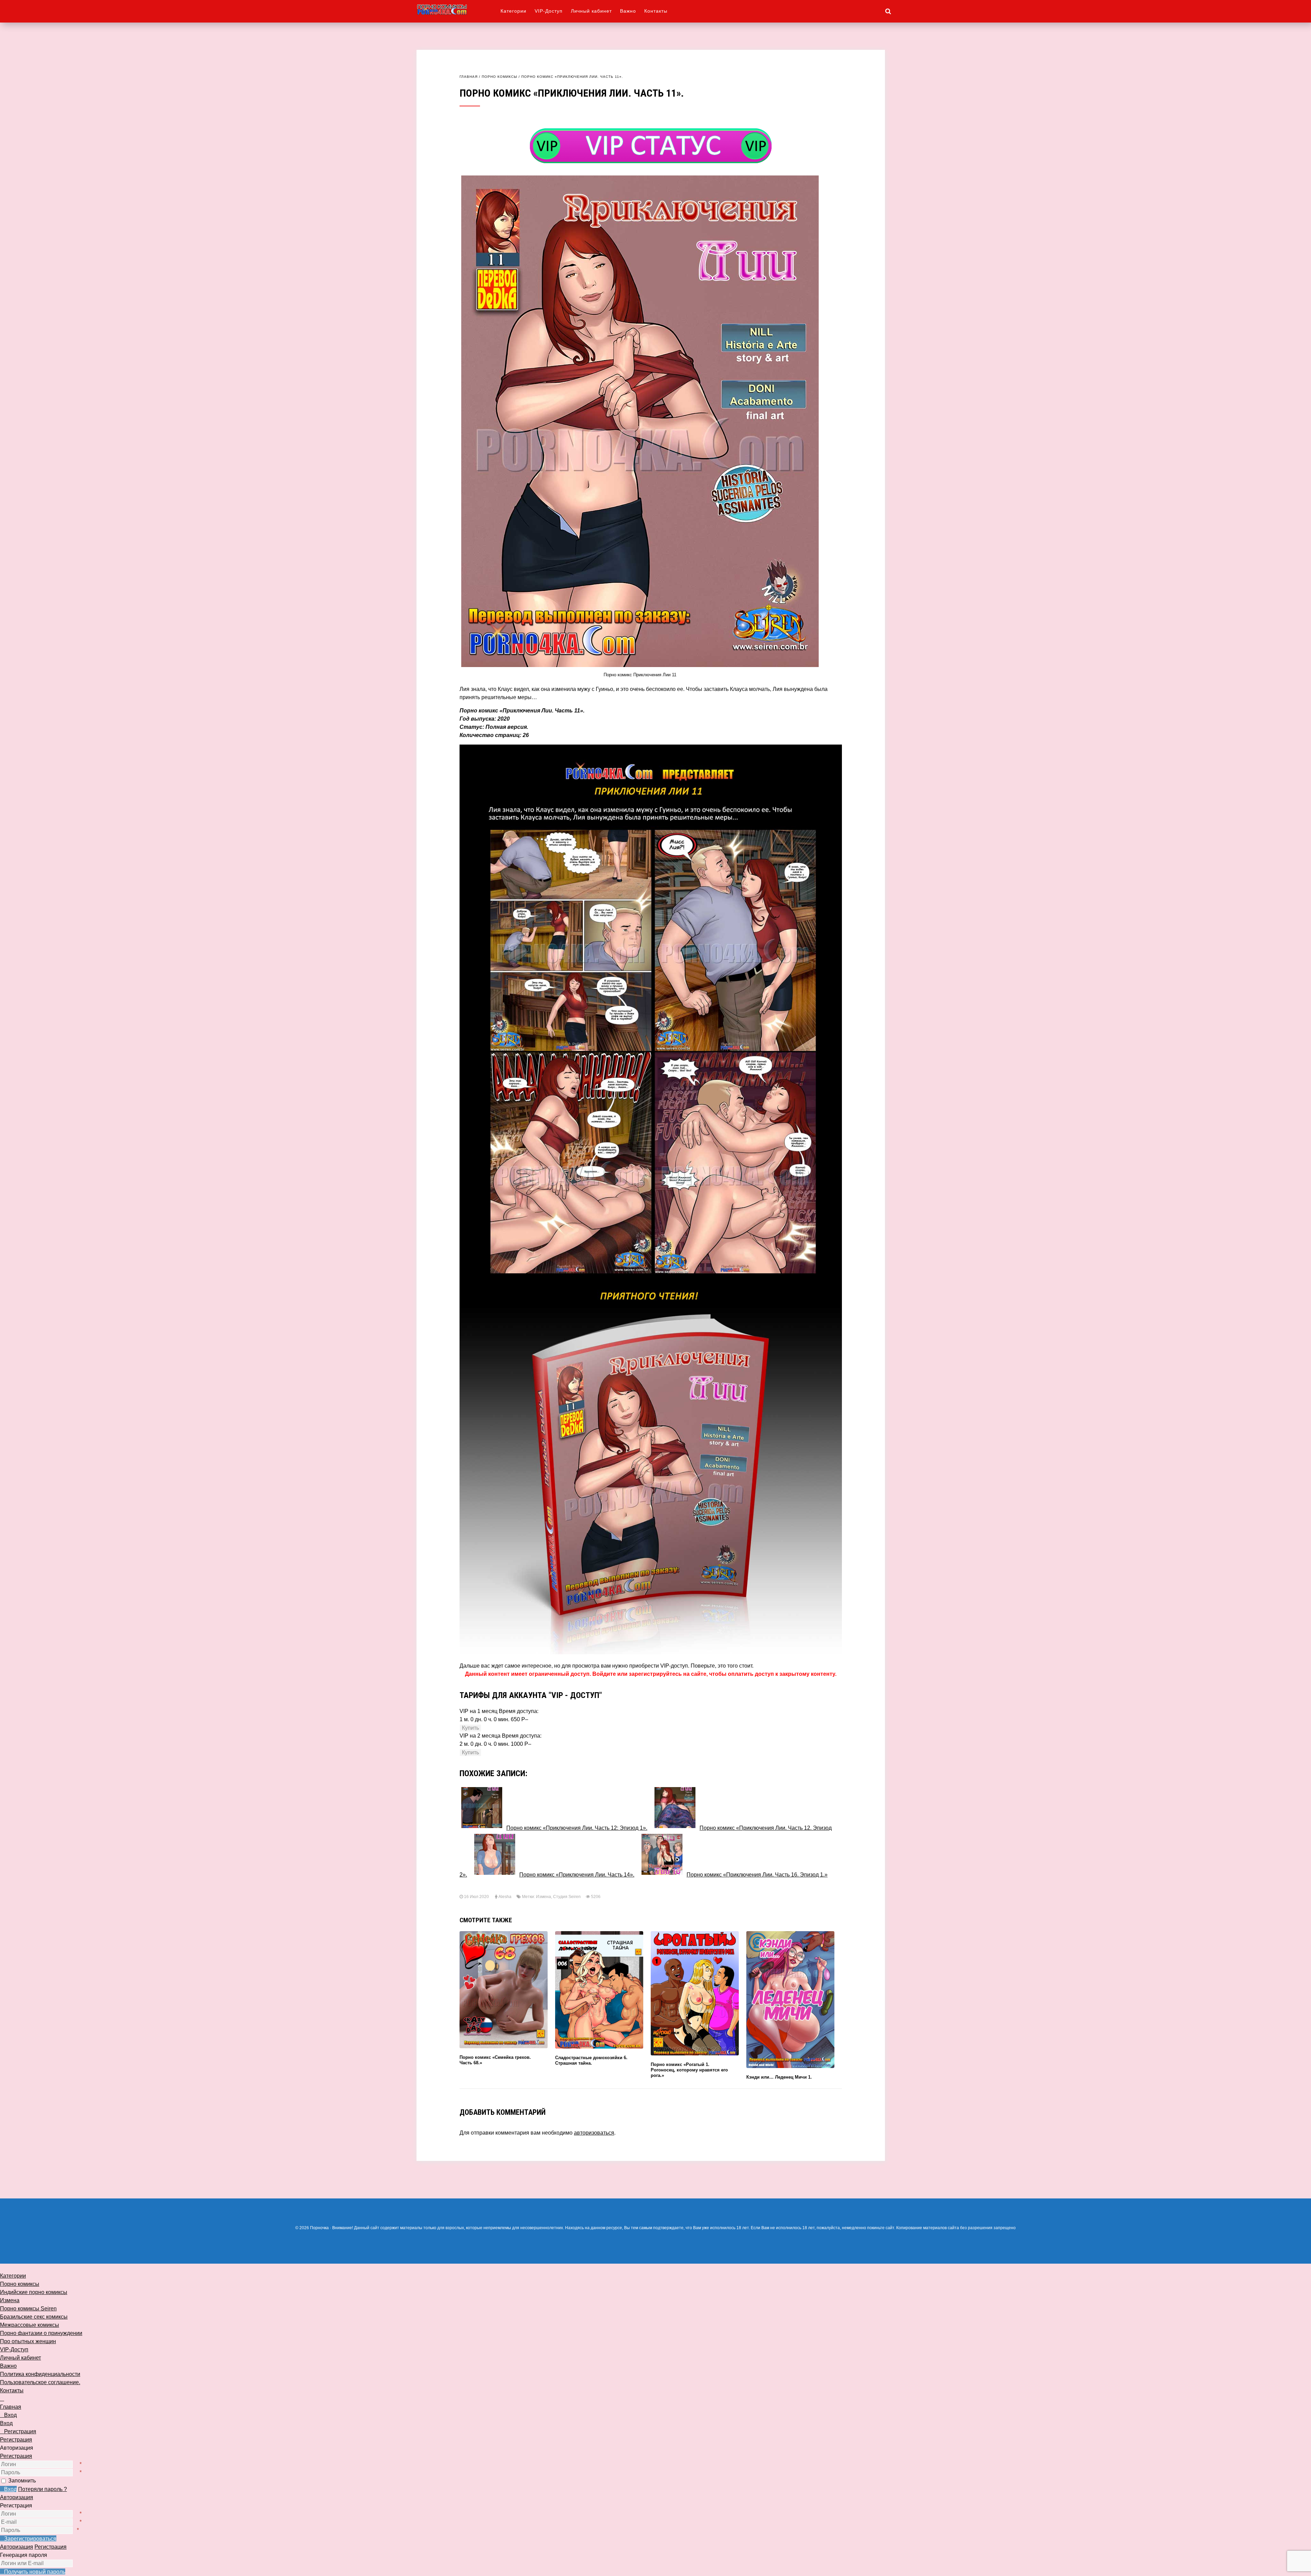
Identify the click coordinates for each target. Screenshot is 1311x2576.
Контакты (656, 11)
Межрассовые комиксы (30, 2325)
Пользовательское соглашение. (40, 2382)
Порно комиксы (499, 77)
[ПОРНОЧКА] (459, 9)
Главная (469, 77)
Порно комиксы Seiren (28, 2309)
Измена (544, 1897)
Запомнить (22, 2481)
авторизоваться (594, 2133)
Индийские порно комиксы (34, 2292)
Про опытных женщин (28, 2341)
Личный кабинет (591, 11)
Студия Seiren (567, 1897)
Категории (513, 11)
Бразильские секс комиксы (34, 2317)
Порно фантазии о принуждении (41, 2333)
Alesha (505, 1897)
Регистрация (16, 2456)
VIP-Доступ (549, 11)
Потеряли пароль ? (43, 2489)
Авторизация (17, 2497)
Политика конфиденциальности (40, 2374)
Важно (628, 11)
